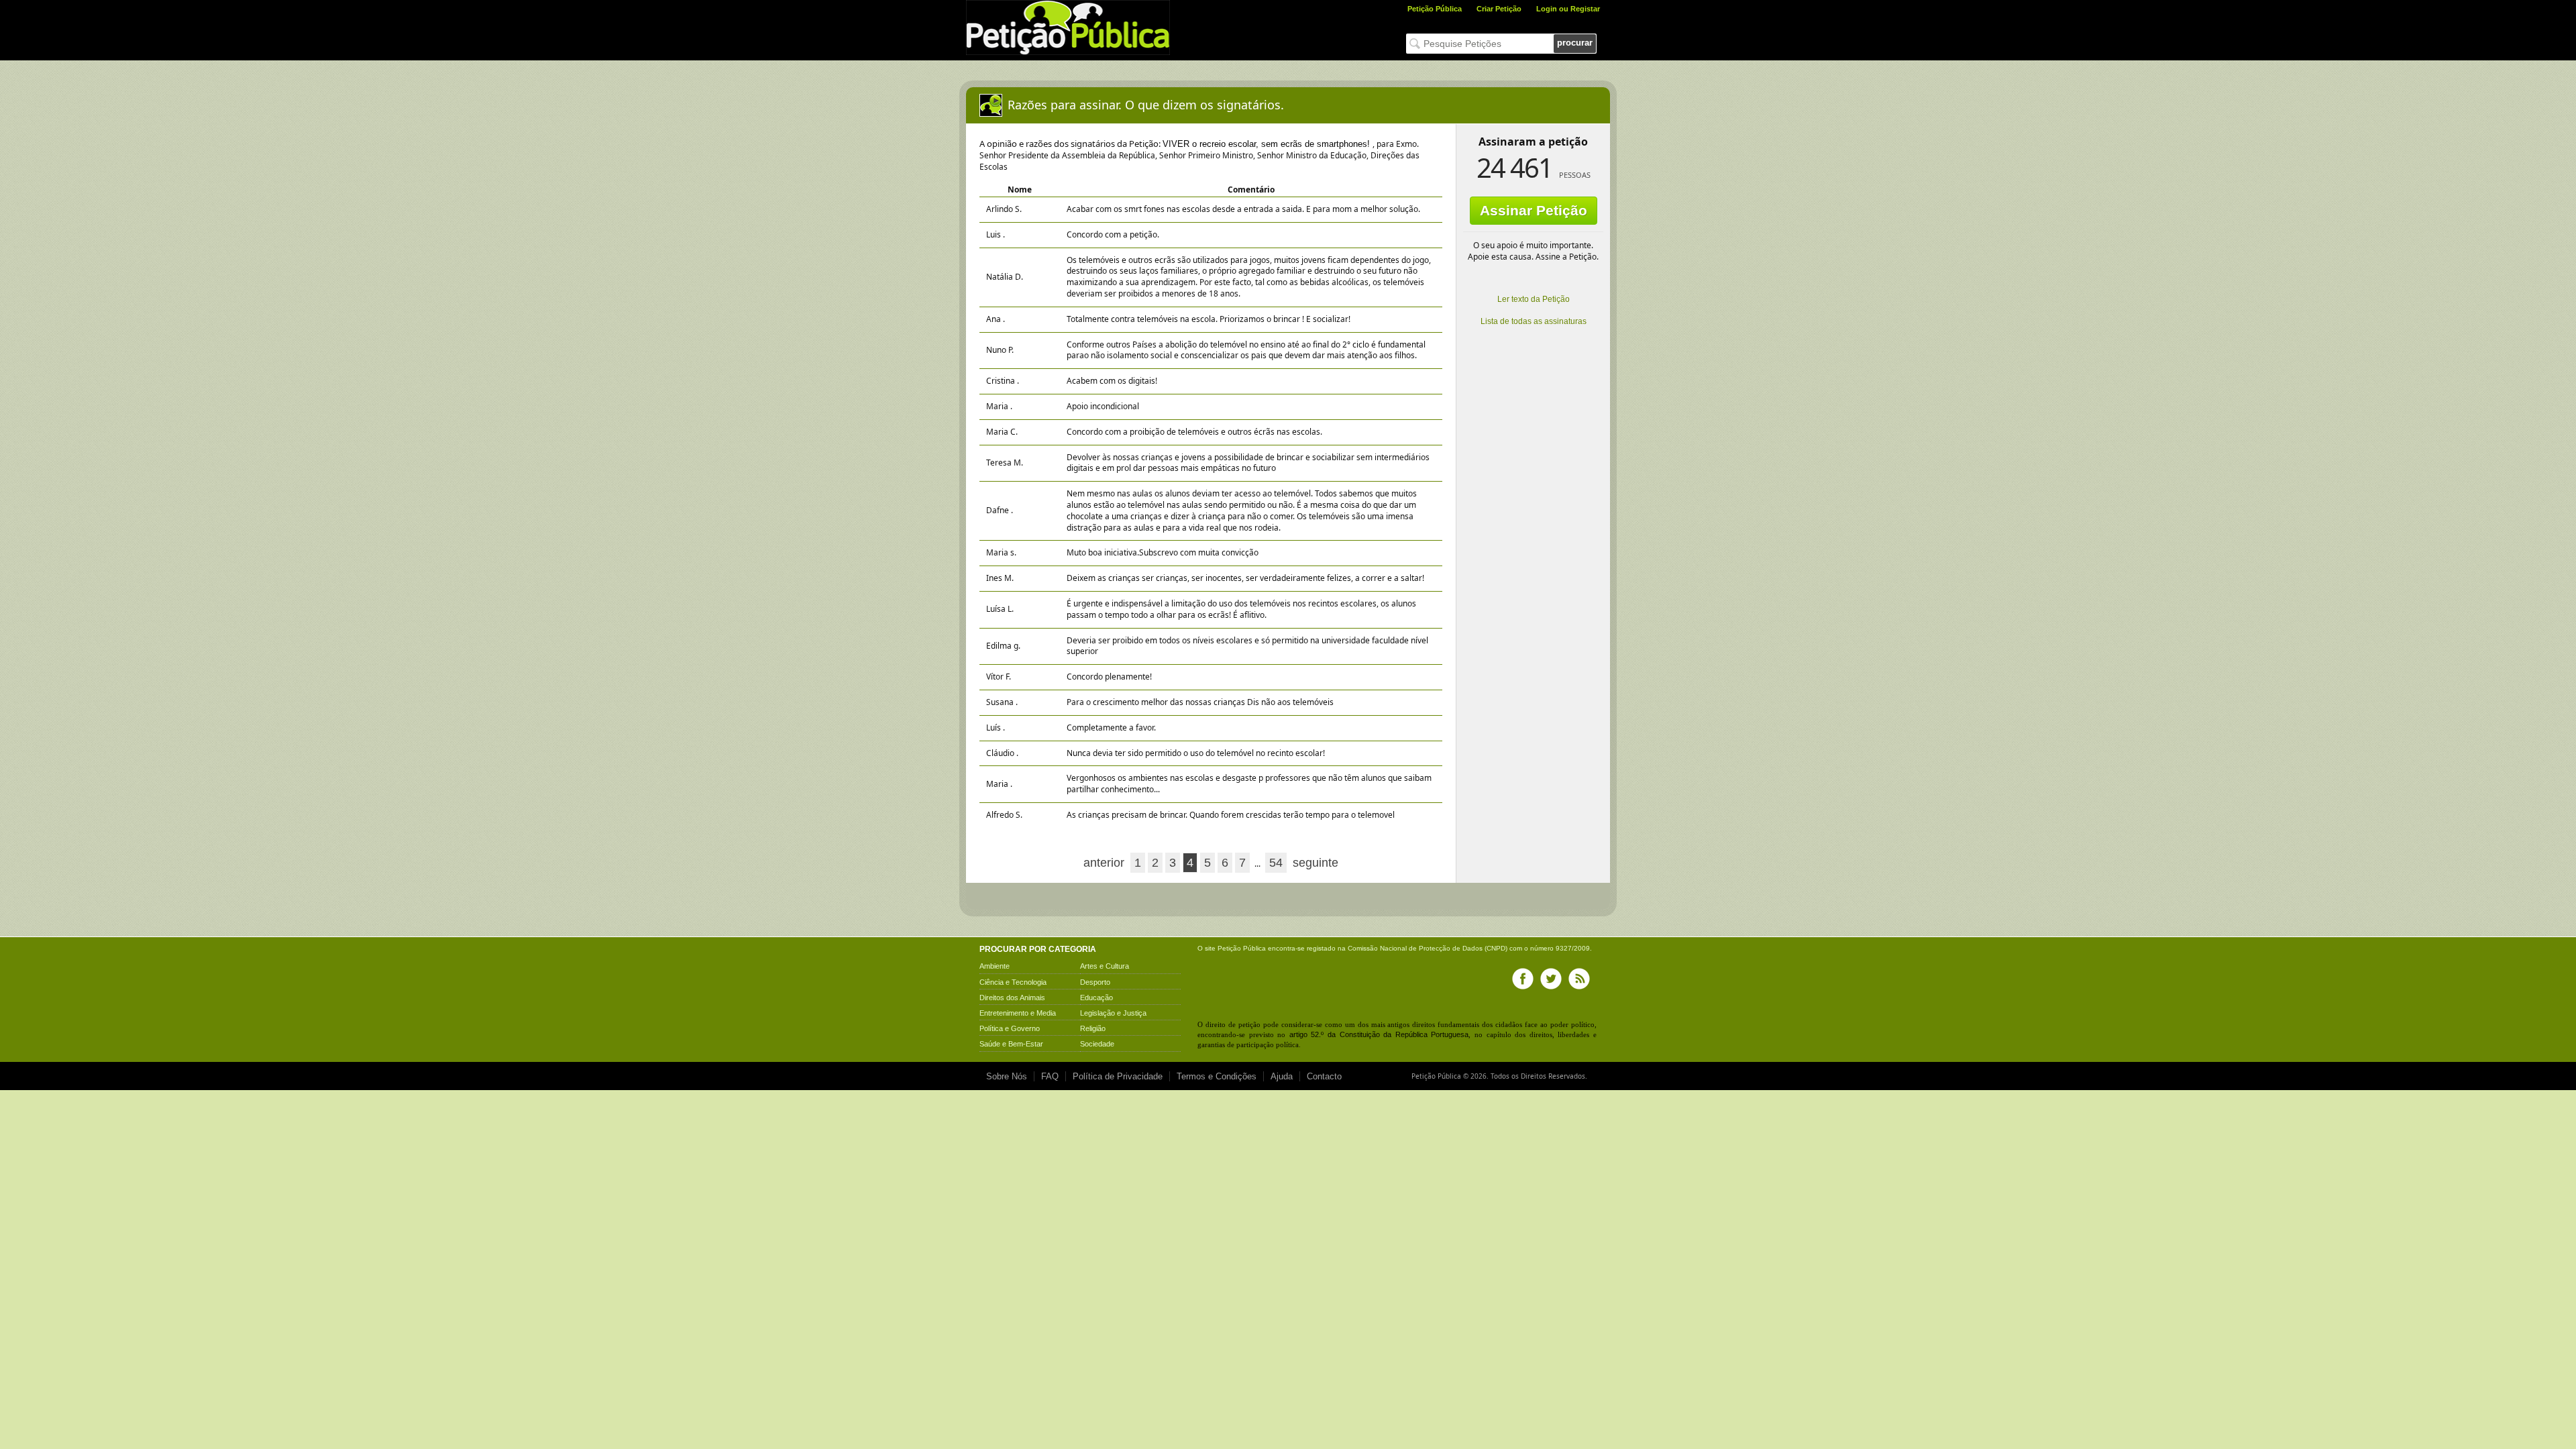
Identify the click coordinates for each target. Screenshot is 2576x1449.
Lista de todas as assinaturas (1534, 321)
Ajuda (1282, 1076)
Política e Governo (1010, 1028)
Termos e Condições (1217, 1076)
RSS (1579, 979)
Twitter (1551, 979)
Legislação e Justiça (1113, 1013)
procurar (1575, 43)
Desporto (1095, 982)
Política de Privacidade (1118, 1076)
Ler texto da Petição (1534, 299)
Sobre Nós (1007, 1076)
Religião (1093, 1028)
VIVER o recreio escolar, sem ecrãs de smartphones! (1268, 144)
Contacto (1324, 1076)
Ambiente (995, 966)
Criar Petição (1499, 9)
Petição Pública (1435, 9)
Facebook (1523, 979)
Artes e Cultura (1105, 966)
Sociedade (1097, 1044)
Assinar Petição (1534, 210)
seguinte (1316, 863)
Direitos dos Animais (1012, 998)
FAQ (1050, 1076)
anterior (1104, 863)
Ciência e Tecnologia (1013, 982)
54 (1276, 863)
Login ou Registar (1568, 9)
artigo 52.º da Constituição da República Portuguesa (1379, 1034)
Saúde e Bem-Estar (1011, 1044)
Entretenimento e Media (1018, 1013)
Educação (1096, 998)
